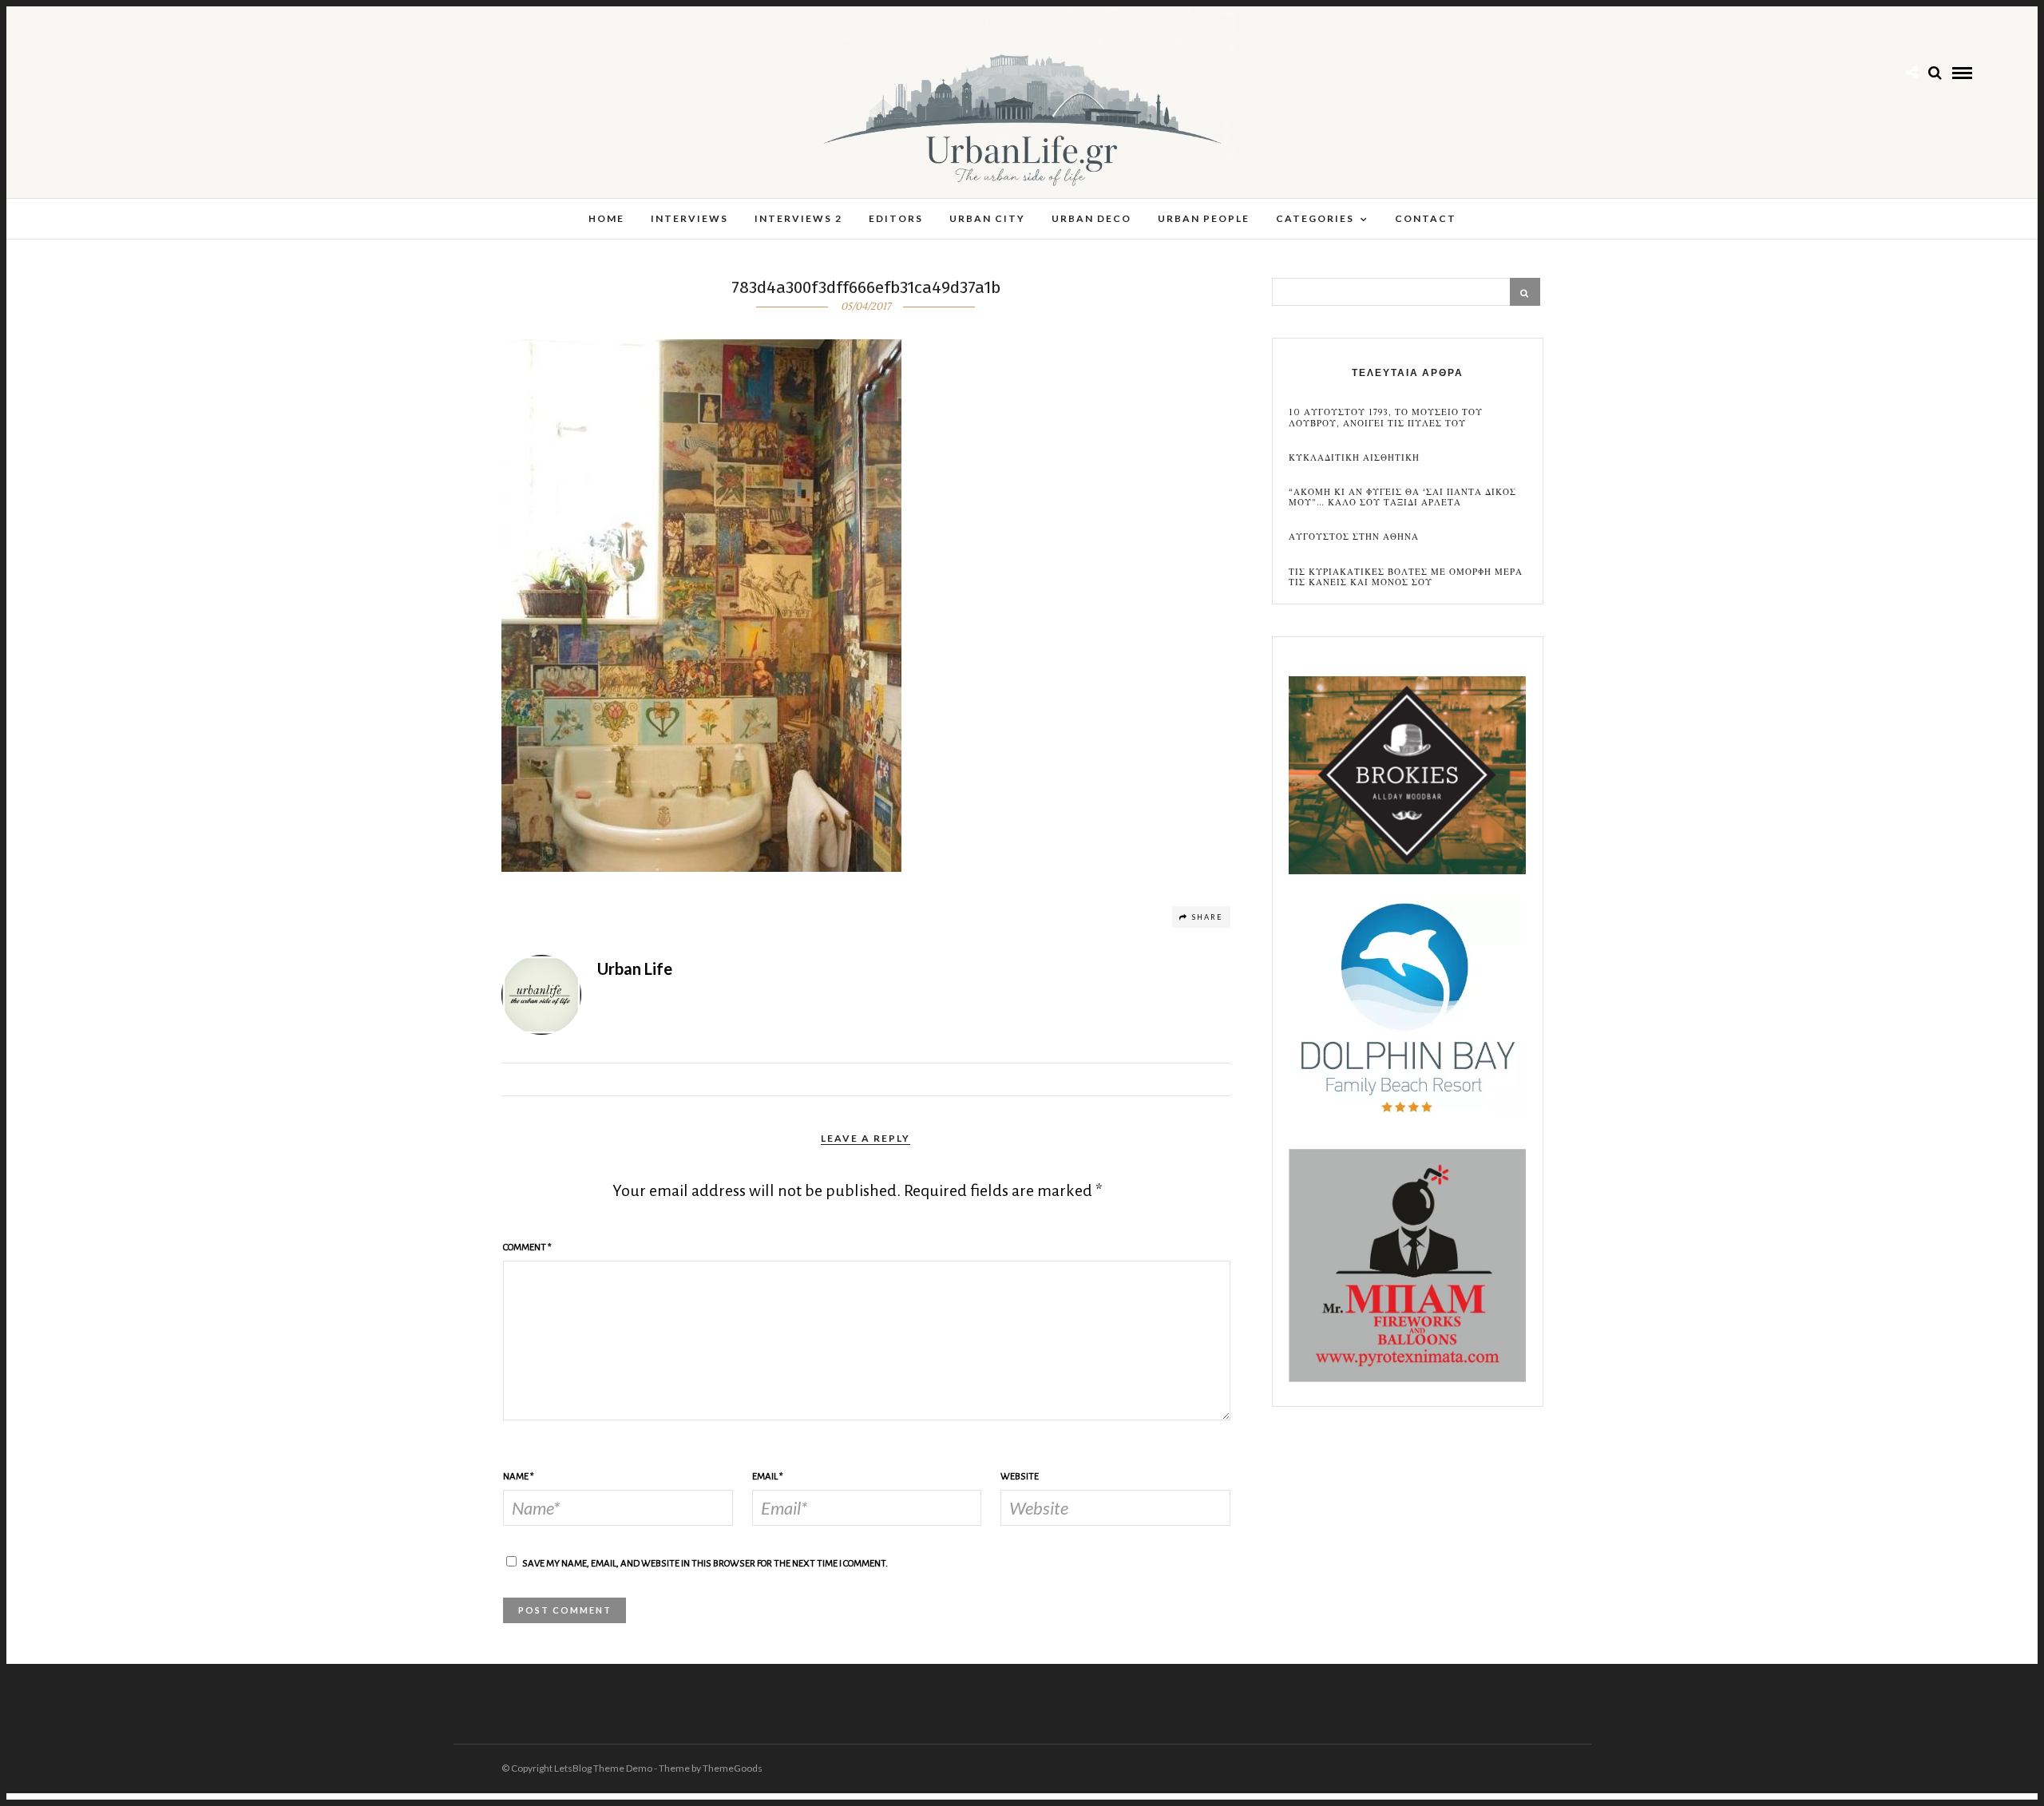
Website (1020, 1477)
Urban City (987, 218)
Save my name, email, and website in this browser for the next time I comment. (705, 1564)
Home (606, 218)
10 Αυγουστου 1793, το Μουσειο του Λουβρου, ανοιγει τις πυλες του (1386, 418)
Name (519, 1477)
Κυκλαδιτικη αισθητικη (1354, 458)
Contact (1426, 218)
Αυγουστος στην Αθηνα (1354, 537)
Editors (896, 218)
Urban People (1204, 218)
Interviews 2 (798, 218)
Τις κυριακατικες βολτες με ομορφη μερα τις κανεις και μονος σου (1406, 577)
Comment (527, 1248)
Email (768, 1477)
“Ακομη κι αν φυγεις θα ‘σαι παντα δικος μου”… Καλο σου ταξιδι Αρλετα (1402, 497)
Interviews (689, 218)
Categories (1315, 218)
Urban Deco (1091, 218)
